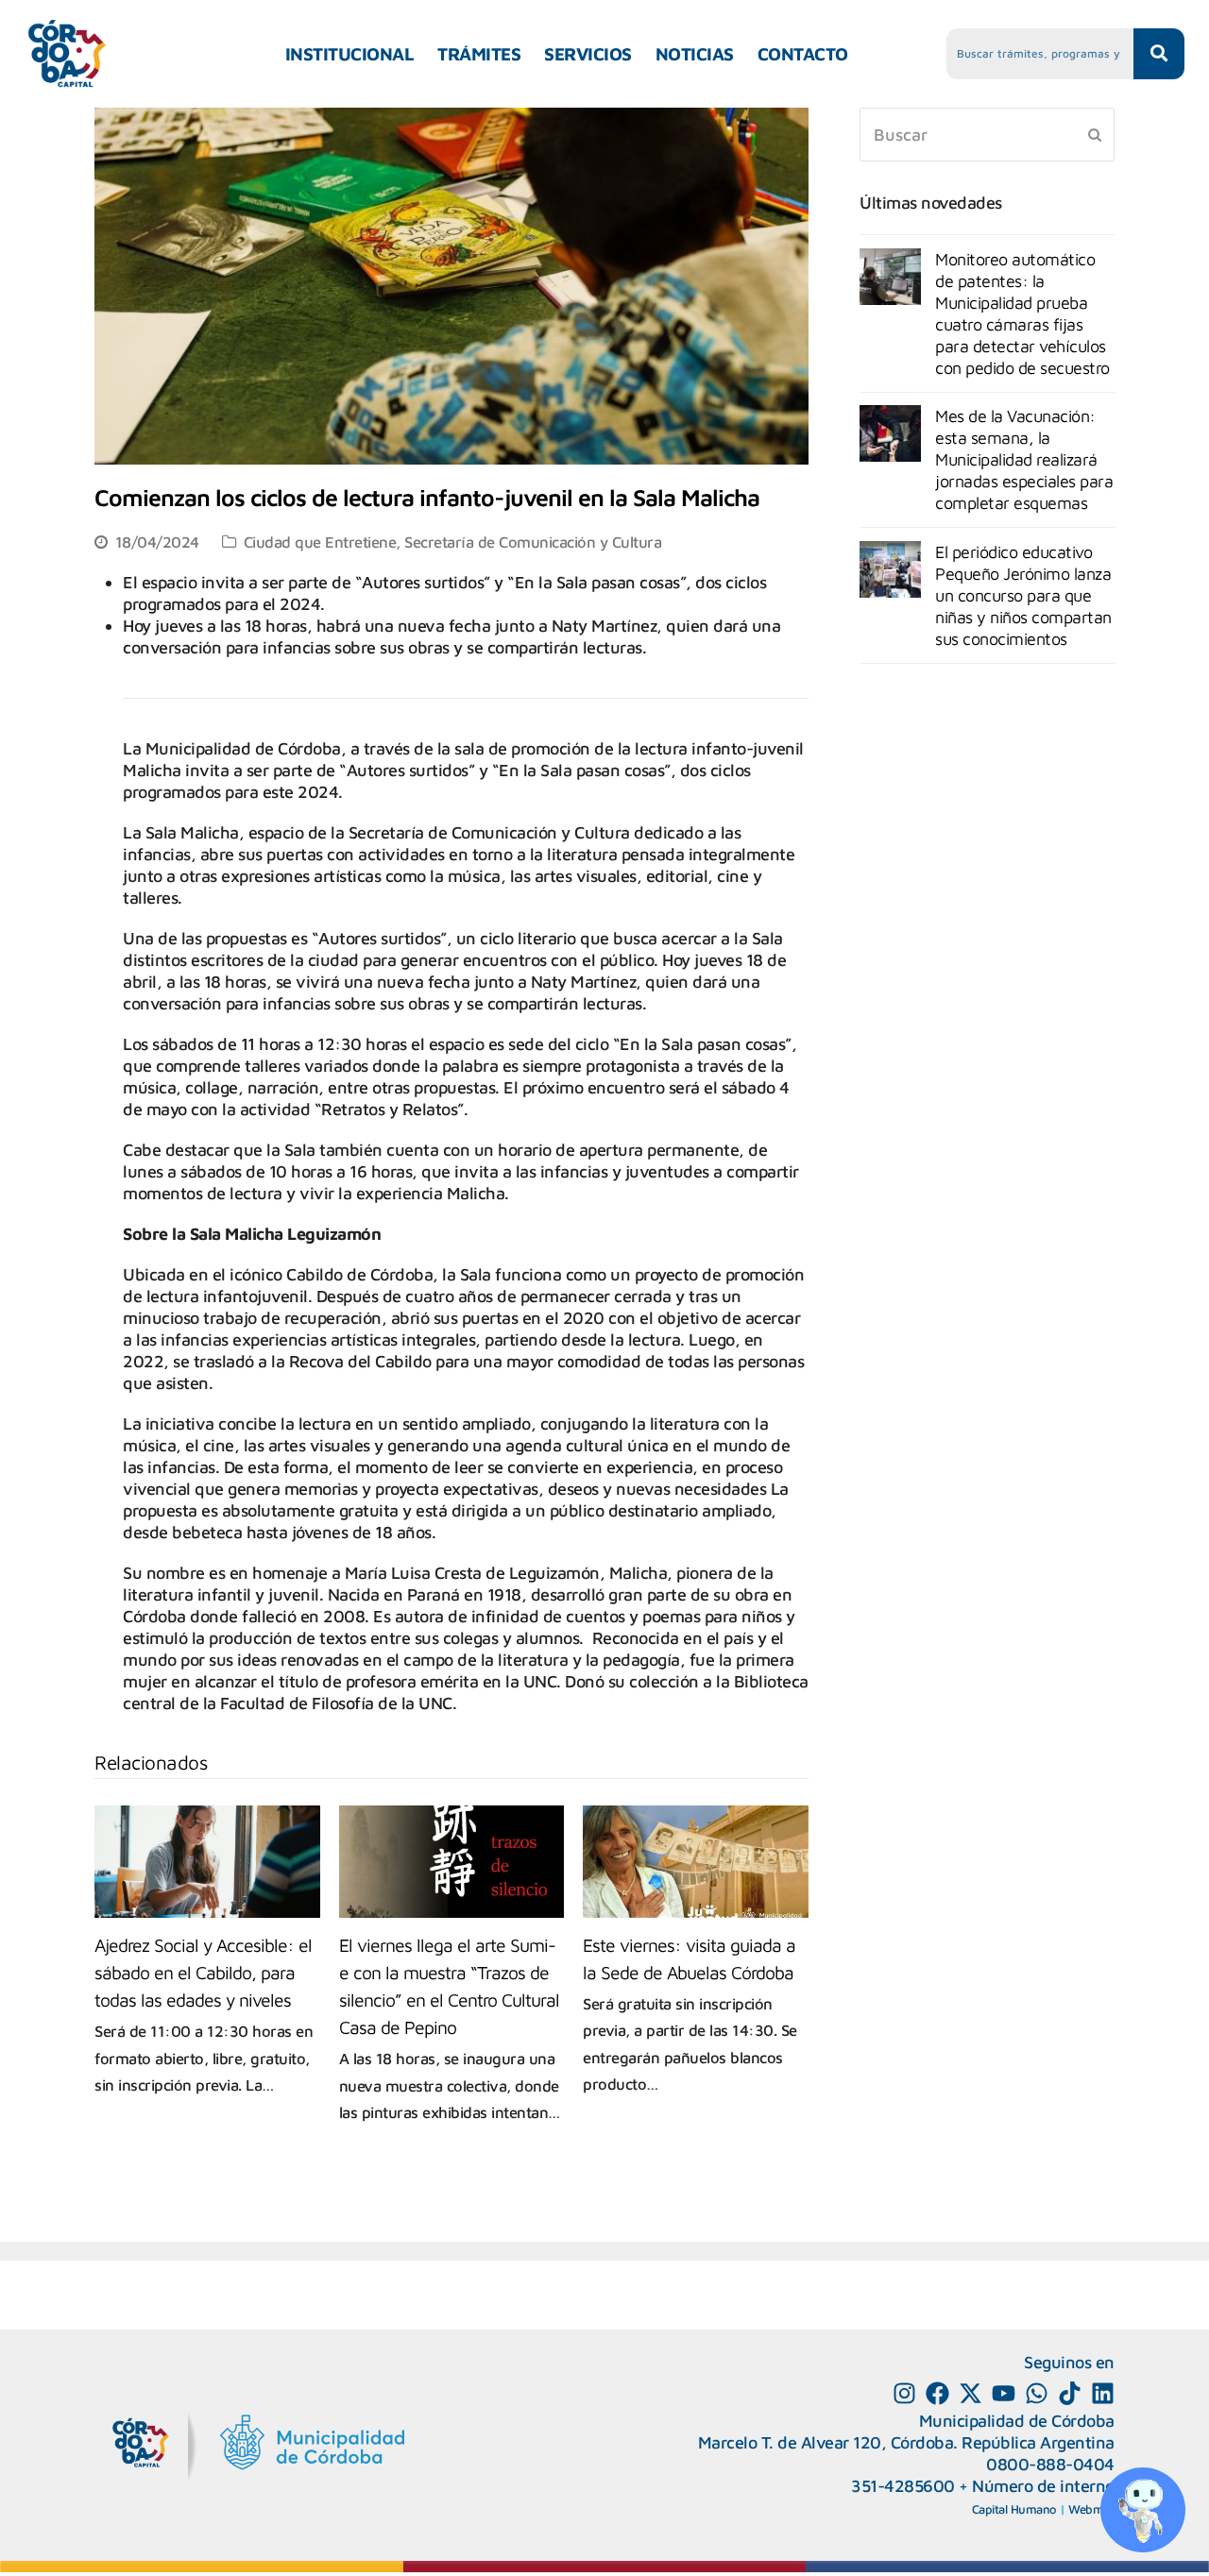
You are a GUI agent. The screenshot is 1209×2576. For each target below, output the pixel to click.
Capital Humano (1014, 2509)
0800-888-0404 (1050, 2464)
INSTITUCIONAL (350, 54)
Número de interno (1043, 2486)
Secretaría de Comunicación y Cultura (533, 542)
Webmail (1091, 2509)
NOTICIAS (695, 54)
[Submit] (1095, 134)
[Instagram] (904, 2393)
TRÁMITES (479, 54)
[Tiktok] (1070, 2393)
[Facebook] (937, 2393)
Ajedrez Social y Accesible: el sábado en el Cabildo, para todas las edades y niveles (203, 1972)
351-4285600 (903, 2486)
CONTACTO (803, 54)
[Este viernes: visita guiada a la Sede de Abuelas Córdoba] (696, 1862)
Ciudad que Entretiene (320, 542)
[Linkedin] (1103, 2393)
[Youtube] (1004, 2393)
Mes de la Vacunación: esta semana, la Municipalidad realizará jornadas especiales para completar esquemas (1024, 459)
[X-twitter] (971, 2393)
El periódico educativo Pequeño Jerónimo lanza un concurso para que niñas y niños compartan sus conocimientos (1023, 595)
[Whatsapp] (1037, 2393)
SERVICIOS (588, 54)
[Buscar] (987, 135)
